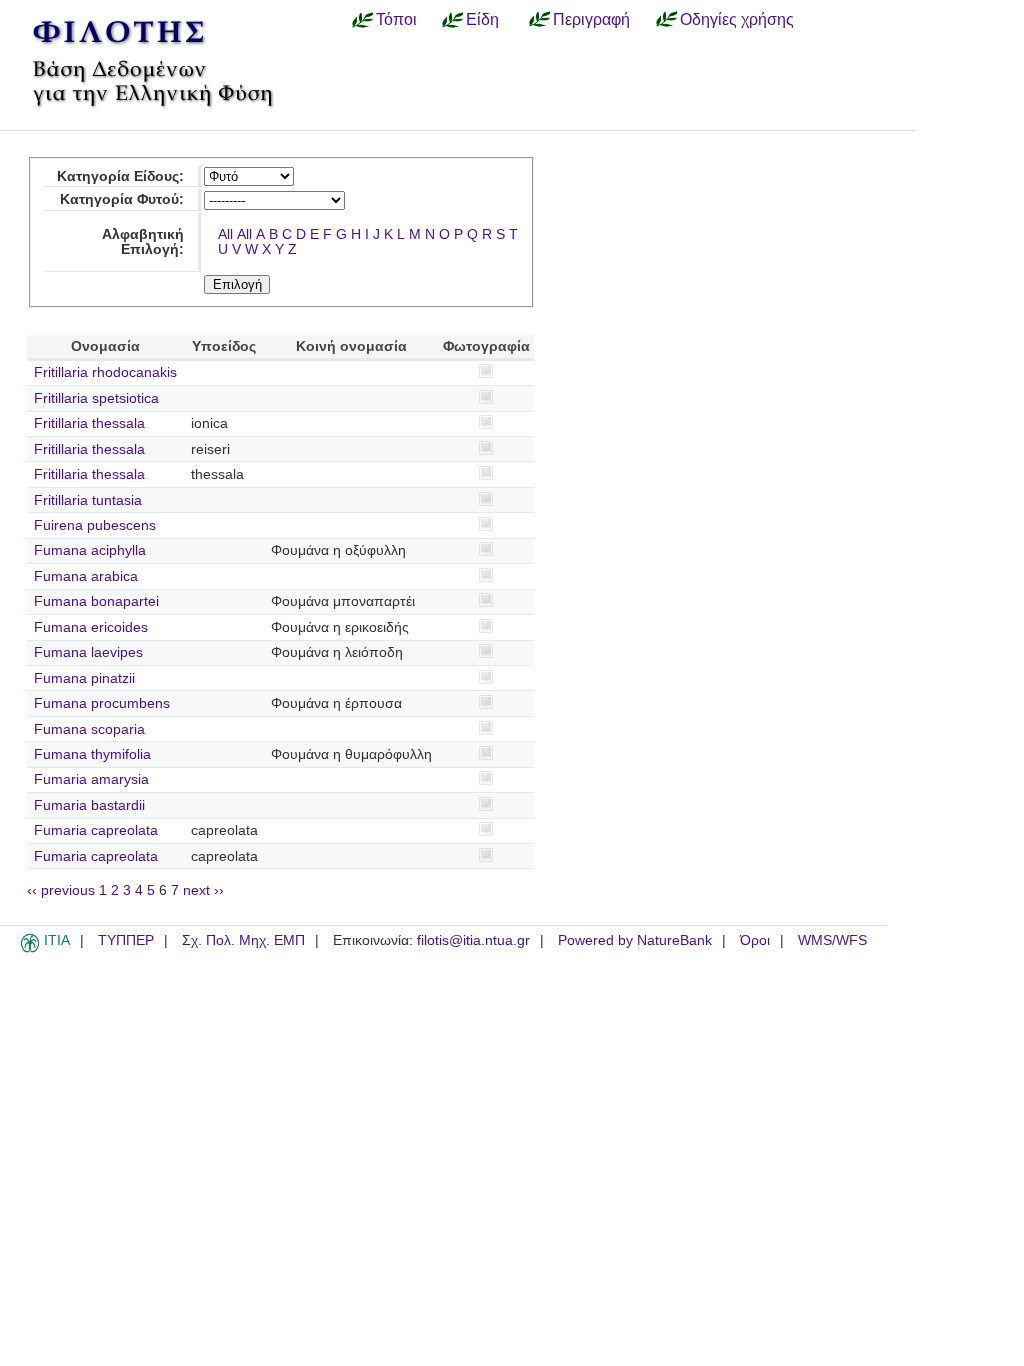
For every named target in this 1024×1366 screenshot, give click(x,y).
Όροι (755, 940)
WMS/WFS (832, 940)
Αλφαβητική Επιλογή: (143, 242)
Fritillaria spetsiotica (96, 398)
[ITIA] (30, 949)
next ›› (203, 890)
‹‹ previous (61, 890)
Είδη (482, 19)
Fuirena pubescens (95, 525)
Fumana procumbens (102, 703)
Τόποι (396, 19)
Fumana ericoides (91, 627)
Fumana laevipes (88, 652)
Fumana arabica (86, 576)
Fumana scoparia (89, 729)
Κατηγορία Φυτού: (122, 199)
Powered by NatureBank (635, 940)
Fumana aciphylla (90, 550)
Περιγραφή (591, 19)
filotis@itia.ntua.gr (473, 940)
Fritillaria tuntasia (88, 500)
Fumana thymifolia (92, 754)
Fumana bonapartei (96, 601)
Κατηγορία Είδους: (120, 176)
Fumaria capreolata (96, 830)
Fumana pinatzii (84, 678)
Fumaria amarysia (91, 779)
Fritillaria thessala (89, 423)
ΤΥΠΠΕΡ (126, 940)
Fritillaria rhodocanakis (105, 372)
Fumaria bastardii (89, 805)
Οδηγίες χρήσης (737, 19)
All (225, 234)
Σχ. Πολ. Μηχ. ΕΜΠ (243, 940)
